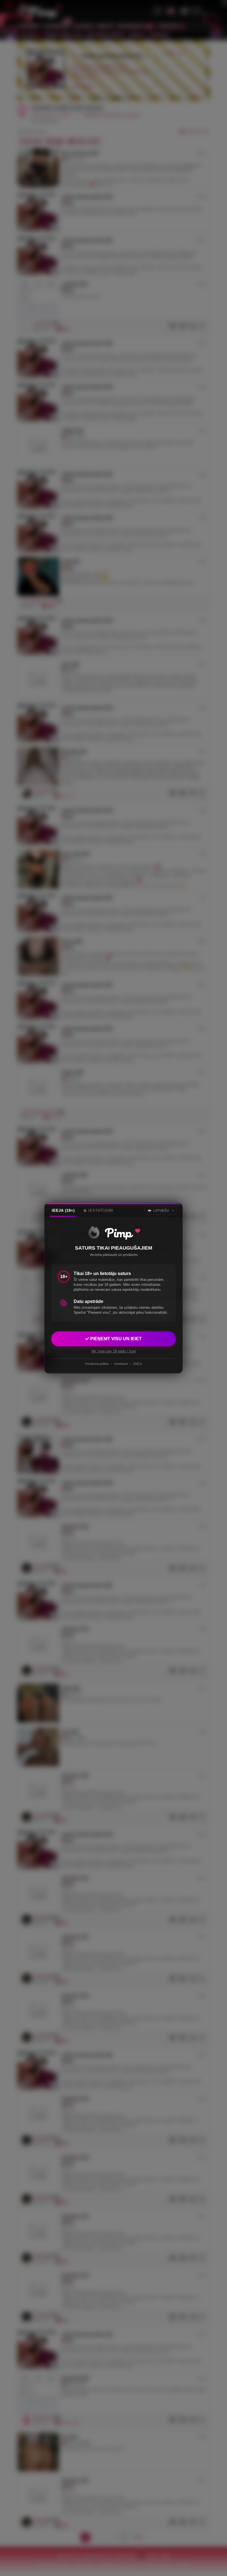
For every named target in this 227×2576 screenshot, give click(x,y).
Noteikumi (121, 1364)
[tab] (63, 1211)
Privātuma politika (97, 1364)
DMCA (138, 1364)
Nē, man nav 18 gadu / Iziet (114, 1351)
